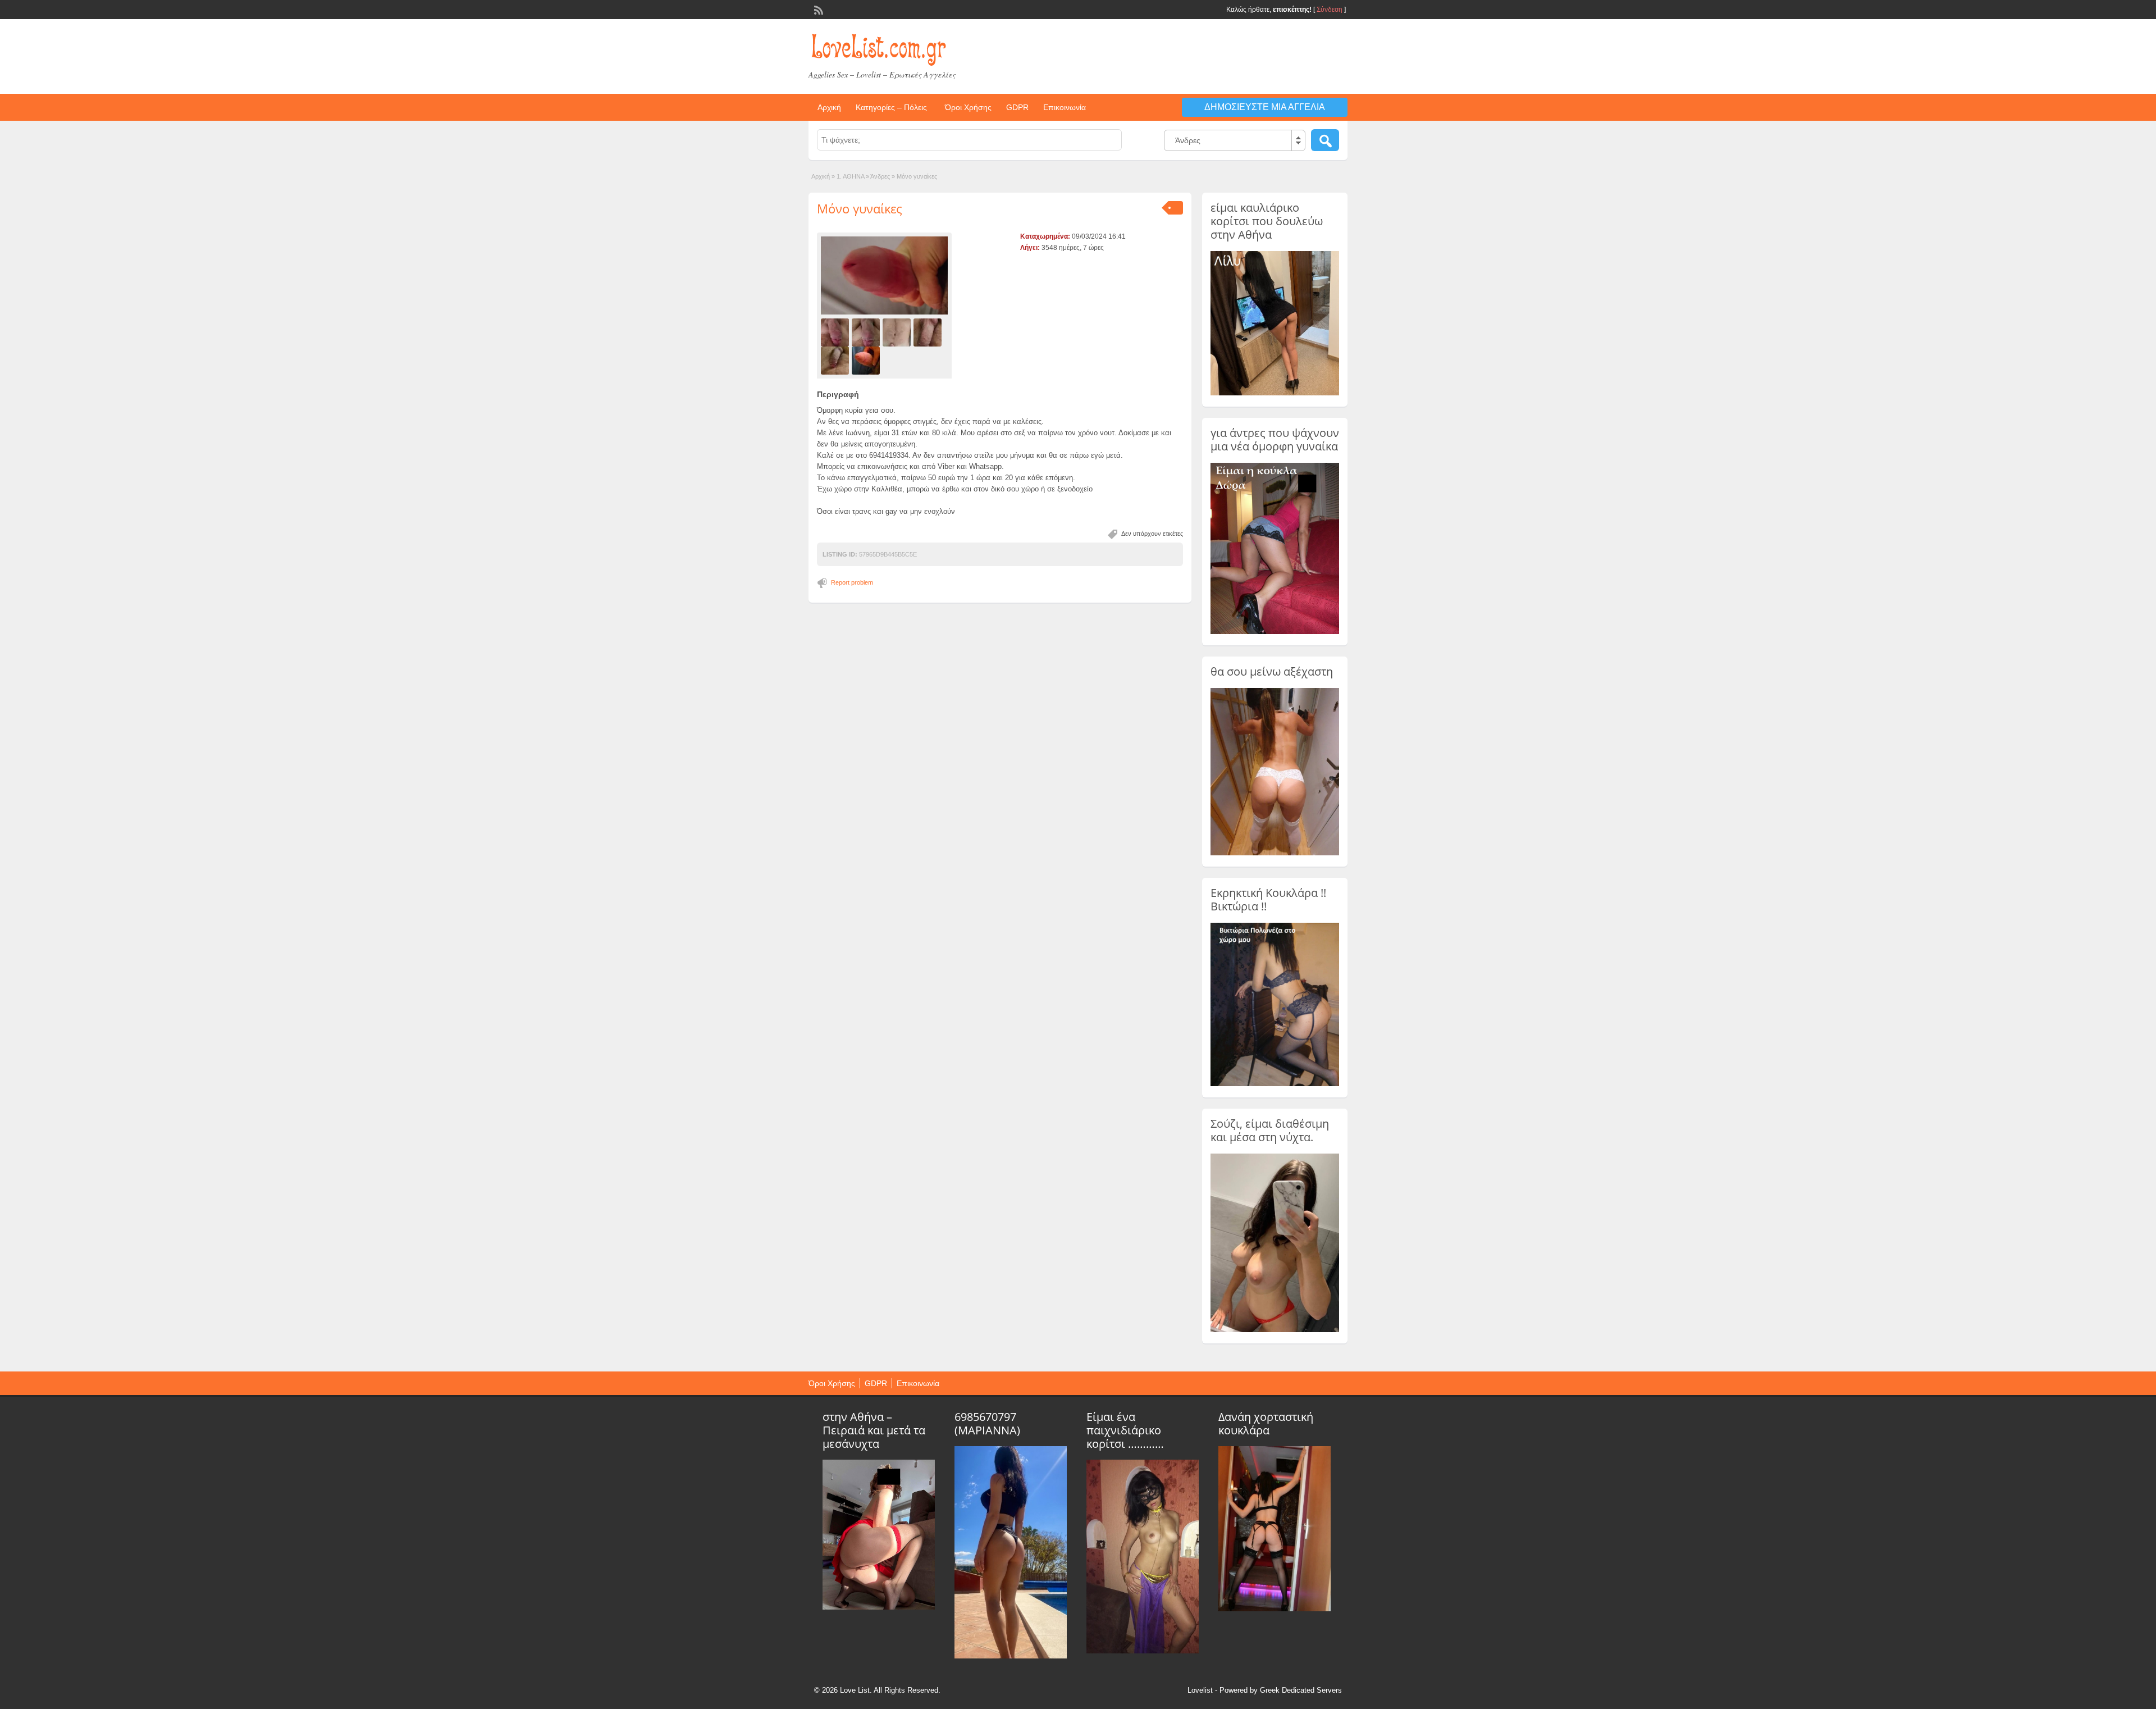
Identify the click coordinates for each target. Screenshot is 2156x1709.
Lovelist (1200, 1690)
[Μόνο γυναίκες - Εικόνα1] (836, 332)
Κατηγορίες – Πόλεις (891, 107)
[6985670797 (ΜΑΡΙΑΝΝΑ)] (1011, 1656)
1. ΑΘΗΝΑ (850, 176)
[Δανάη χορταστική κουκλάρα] (1275, 1608)
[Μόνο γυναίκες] (884, 275)
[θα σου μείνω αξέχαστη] (1275, 853)
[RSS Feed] (817, 9)
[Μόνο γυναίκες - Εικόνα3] (898, 332)
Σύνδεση (1330, 10)
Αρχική (829, 107)
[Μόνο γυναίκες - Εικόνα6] (867, 360)
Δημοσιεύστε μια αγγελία (1265, 107)
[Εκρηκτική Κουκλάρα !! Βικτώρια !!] (1275, 1084)
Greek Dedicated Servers (1301, 1690)
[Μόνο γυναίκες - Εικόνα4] (929, 332)
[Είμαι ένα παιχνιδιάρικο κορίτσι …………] (1143, 1651)
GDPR (1017, 107)
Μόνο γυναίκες (860, 208)
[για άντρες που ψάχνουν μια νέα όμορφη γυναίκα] (1275, 632)
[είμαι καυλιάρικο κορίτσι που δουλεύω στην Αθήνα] (1275, 393)
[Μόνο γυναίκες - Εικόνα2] (867, 332)
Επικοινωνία (1065, 107)
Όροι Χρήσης (968, 107)
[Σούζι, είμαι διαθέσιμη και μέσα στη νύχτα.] (1275, 1330)
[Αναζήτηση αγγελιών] (1325, 140)
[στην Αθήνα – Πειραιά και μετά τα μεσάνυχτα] (879, 1607)
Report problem (852, 582)
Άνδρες (880, 176)
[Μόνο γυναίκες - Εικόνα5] (836, 360)
